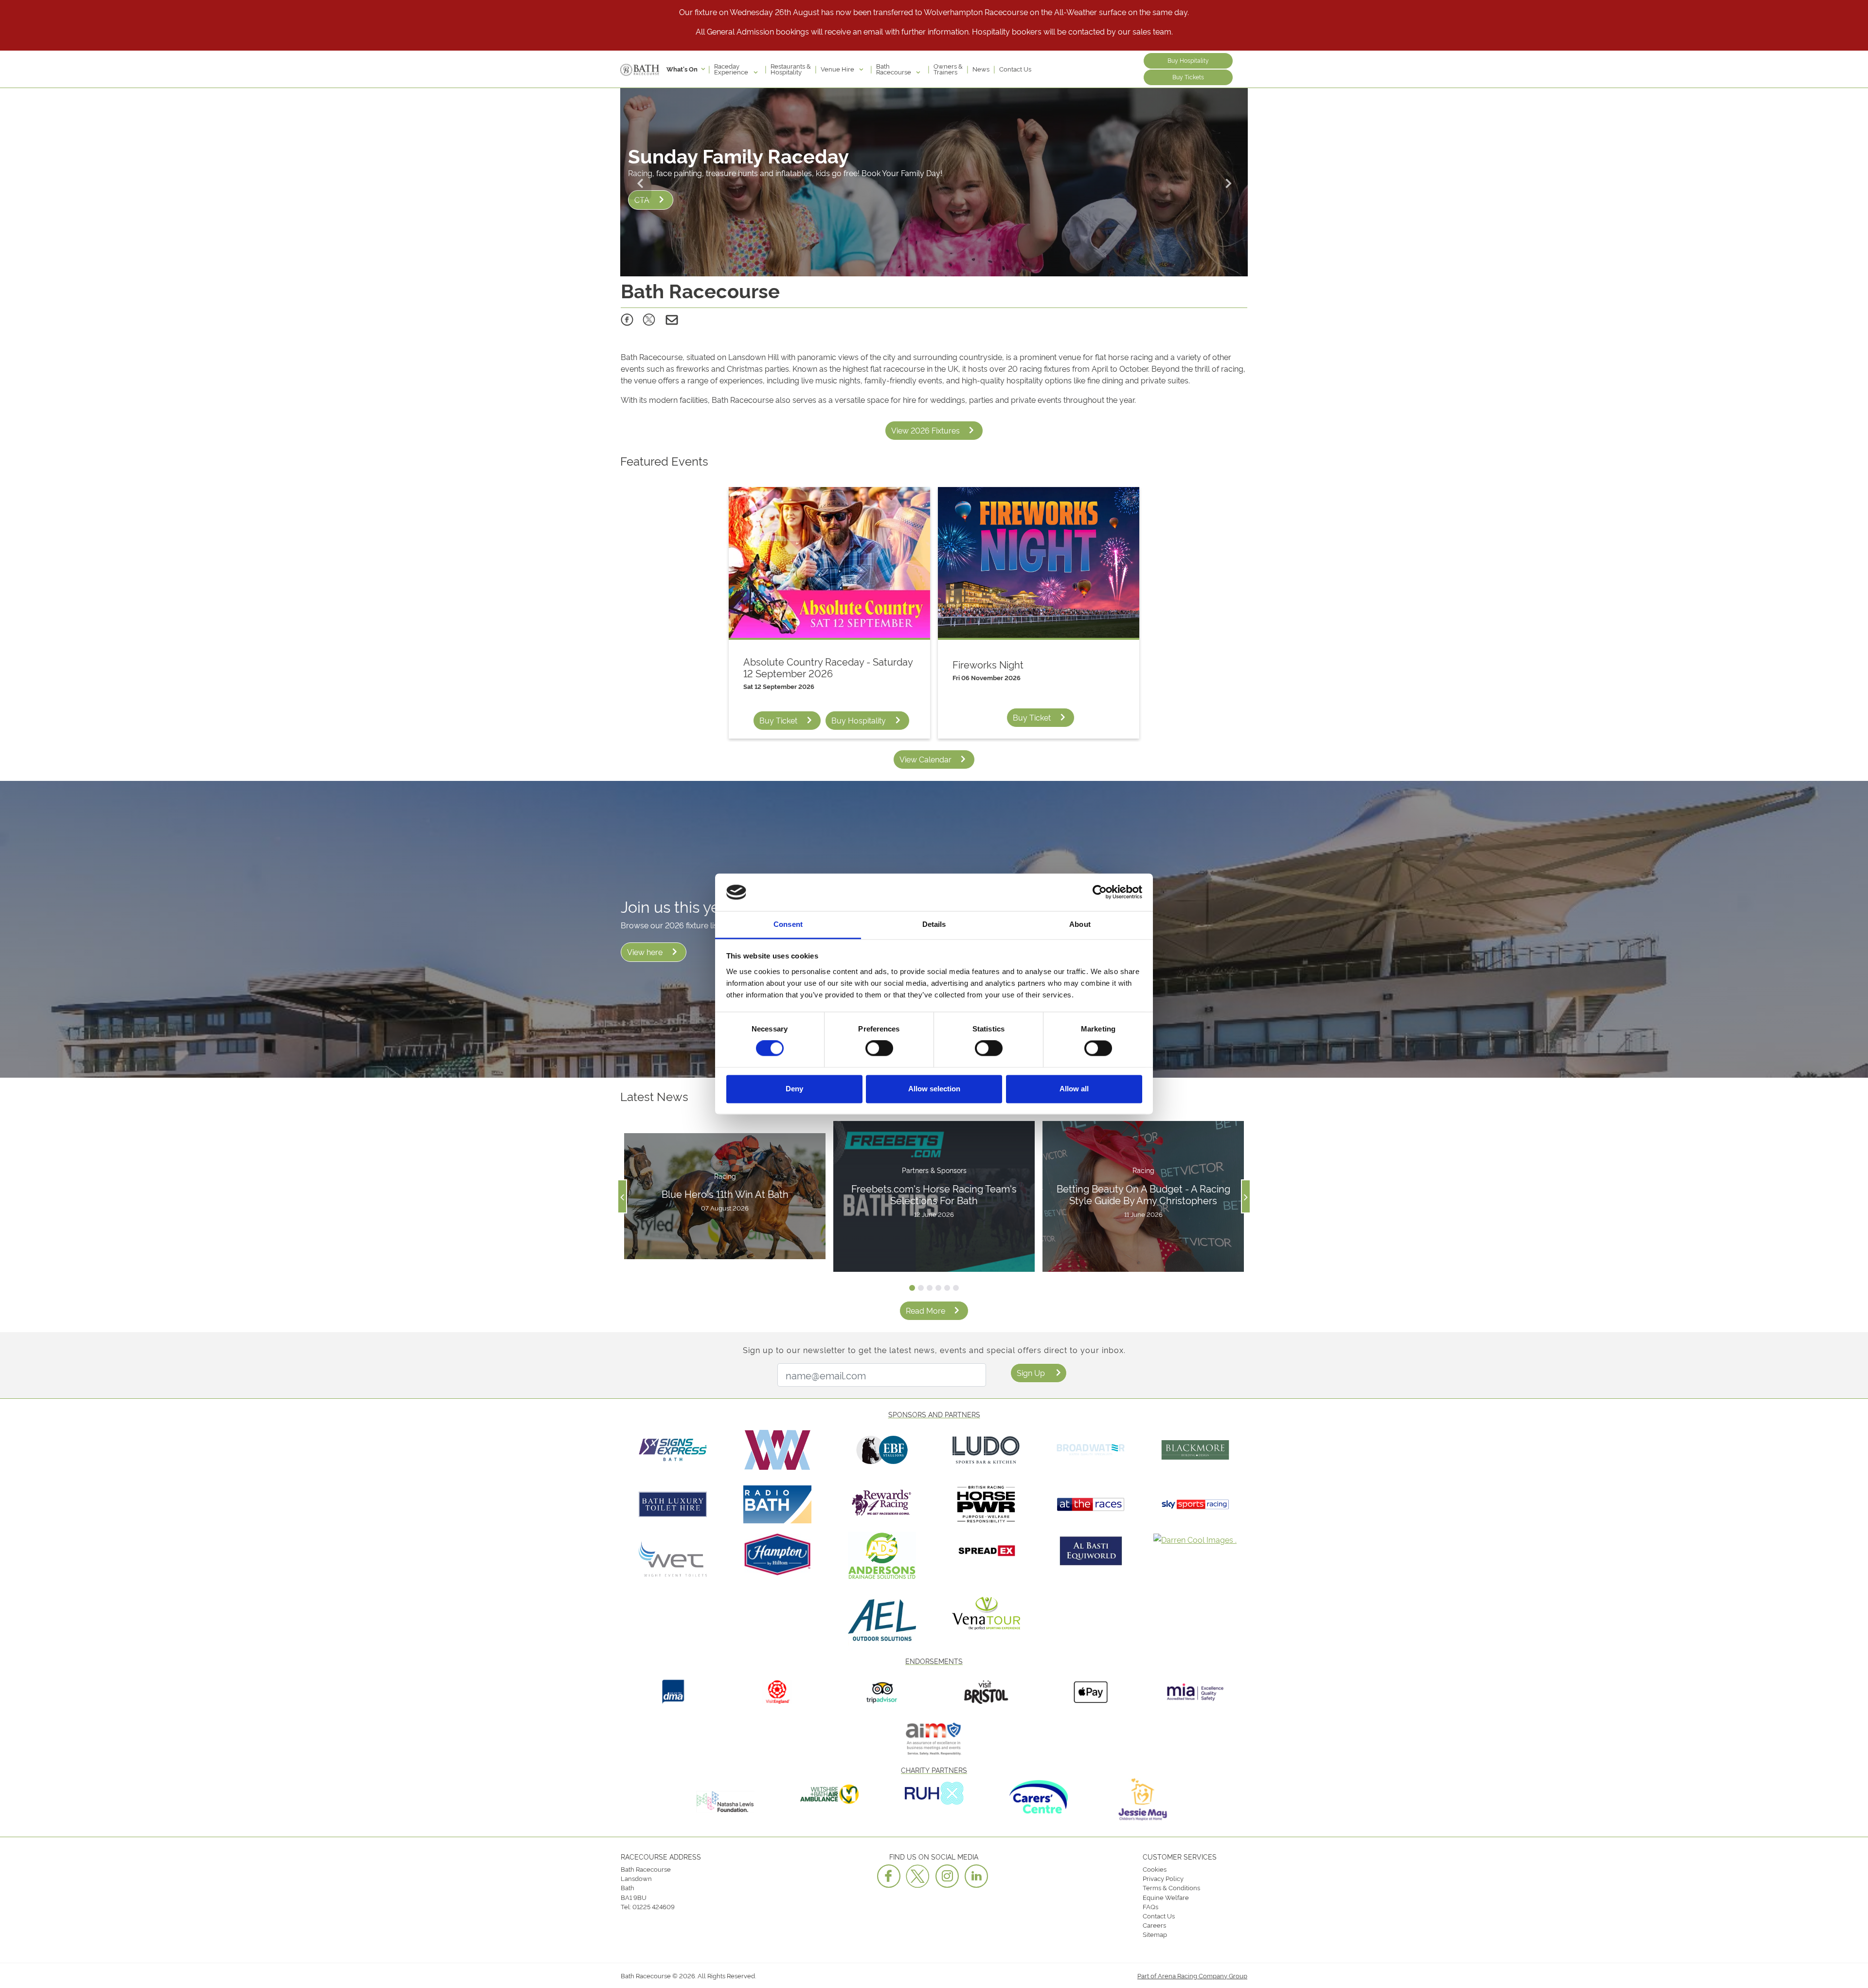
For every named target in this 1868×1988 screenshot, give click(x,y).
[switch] (879, 1048)
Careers (1154, 1925)
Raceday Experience (732, 69)
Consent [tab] (788, 924)
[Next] (1228, 182)
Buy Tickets (1188, 77)
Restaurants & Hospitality (791, 69)
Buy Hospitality (1188, 60)
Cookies (1155, 1869)
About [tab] (1080, 924)
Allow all (1074, 1089)
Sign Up (1031, 1373)
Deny (794, 1089)
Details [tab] (934, 924)
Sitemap (1155, 1934)
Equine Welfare (1166, 1897)
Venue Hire (838, 69)
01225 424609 (654, 1906)
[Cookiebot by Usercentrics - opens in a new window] (1100, 892)
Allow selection (934, 1089)
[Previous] (640, 182)
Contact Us (1015, 69)
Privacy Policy (1163, 1878)
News (981, 69)
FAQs (1150, 1906)
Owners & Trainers (948, 69)
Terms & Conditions (1171, 1887)
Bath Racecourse (894, 69)
